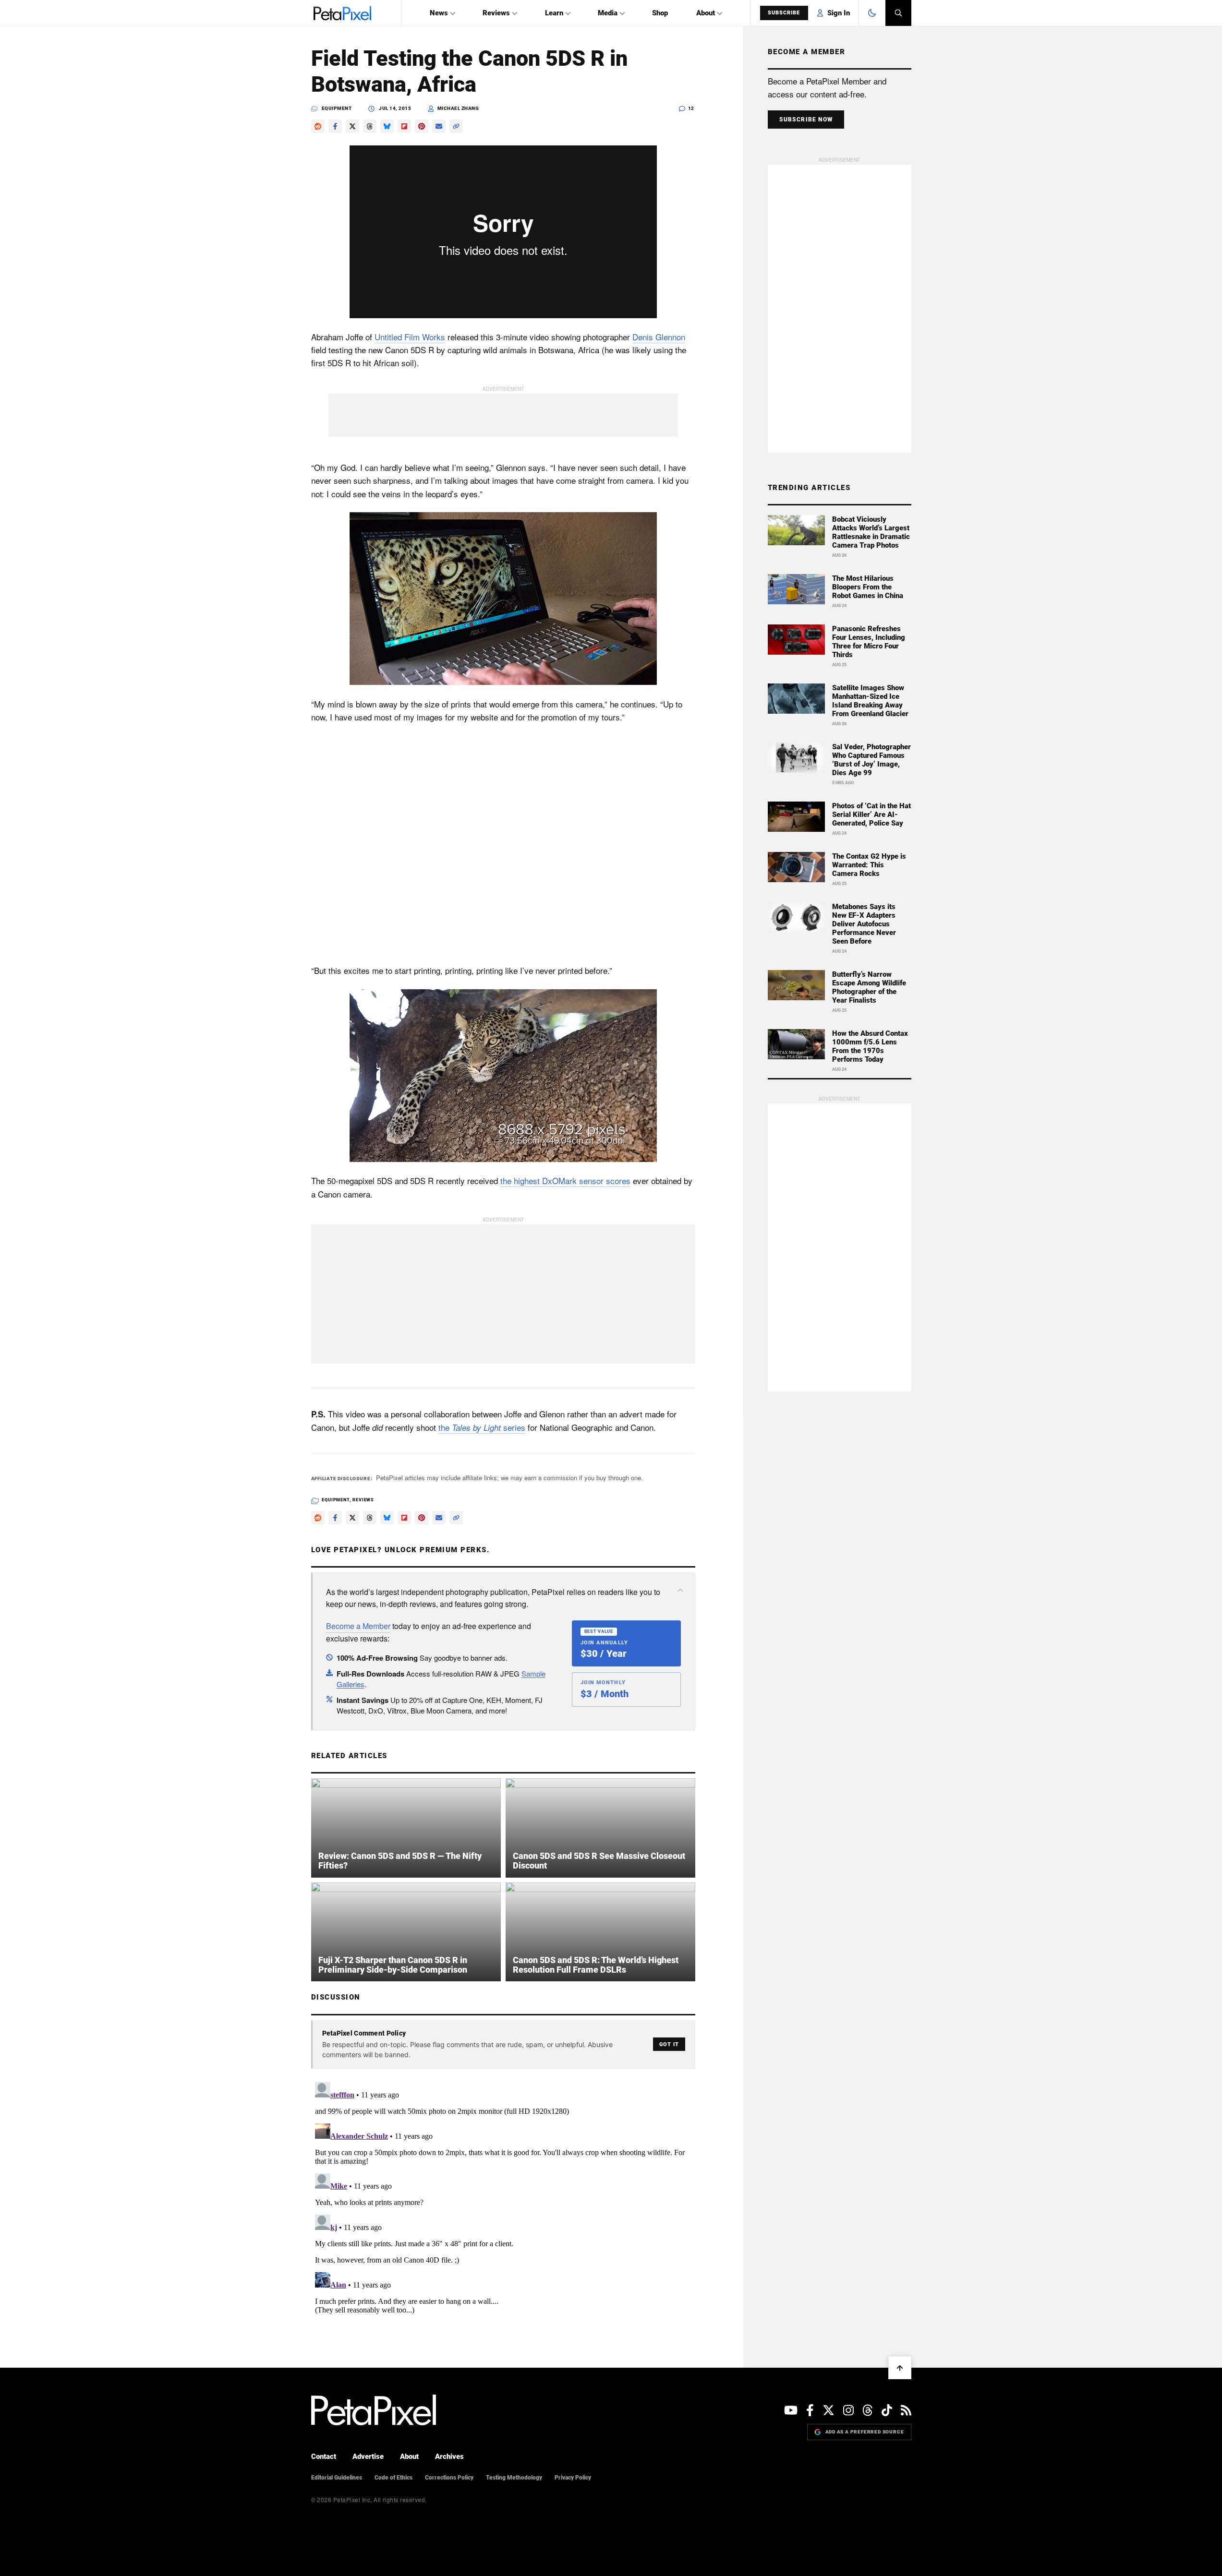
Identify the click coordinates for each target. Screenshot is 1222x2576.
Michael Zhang (458, 108)
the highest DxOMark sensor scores (565, 1180)
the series (482, 1427)
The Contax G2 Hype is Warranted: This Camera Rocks (869, 865)
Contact (324, 2456)
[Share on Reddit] (318, 126)
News (439, 13)
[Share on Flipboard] (404, 126)
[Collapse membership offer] (680, 1590)
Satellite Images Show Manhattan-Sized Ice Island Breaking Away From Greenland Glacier (870, 701)
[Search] (898, 13)
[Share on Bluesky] (387, 126)
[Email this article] (439, 126)
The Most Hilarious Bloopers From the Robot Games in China (868, 587)
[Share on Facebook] (335, 126)
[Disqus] (503, 2198)
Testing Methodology (514, 2478)
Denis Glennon (659, 337)
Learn (554, 13)
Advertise (368, 2456)
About (706, 13)
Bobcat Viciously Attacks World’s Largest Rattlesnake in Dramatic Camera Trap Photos (871, 532)
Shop (660, 13)
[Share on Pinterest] (422, 126)
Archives (449, 2456)
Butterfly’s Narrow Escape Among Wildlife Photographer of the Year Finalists (869, 987)
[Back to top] (900, 2368)
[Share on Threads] (370, 126)
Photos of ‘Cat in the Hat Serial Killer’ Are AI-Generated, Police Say (871, 815)
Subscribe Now (806, 120)
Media (608, 13)
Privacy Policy (573, 2478)
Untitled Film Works (410, 337)
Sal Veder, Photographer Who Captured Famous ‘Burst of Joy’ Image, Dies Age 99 (871, 760)
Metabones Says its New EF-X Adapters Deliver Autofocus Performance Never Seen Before (864, 924)
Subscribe (784, 13)
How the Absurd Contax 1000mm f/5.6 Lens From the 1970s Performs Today (870, 1046)
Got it (669, 2044)
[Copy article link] (456, 126)
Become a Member (358, 1626)
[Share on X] (352, 126)
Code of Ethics (393, 2478)
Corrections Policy (449, 2478)
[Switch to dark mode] (872, 13)
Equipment (337, 108)
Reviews (496, 13)
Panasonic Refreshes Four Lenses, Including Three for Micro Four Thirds (869, 642)
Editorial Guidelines (337, 2478)
